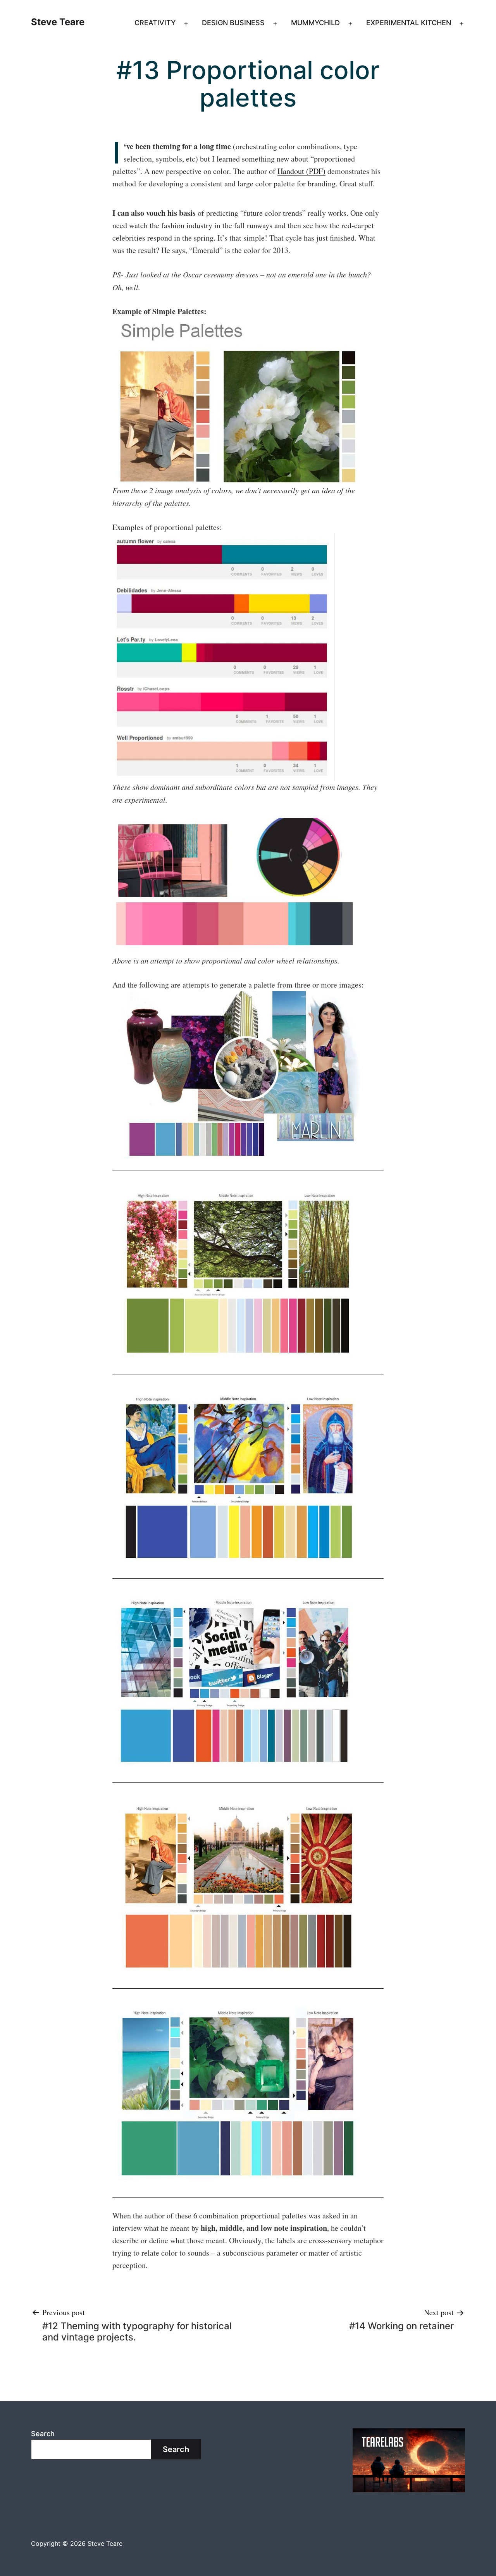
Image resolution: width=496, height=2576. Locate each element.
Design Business (233, 23)
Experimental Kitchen (409, 23)
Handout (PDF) (301, 171)
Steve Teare (58, 22)
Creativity (155, 23)
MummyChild (315, 23)
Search (43, 2434)
